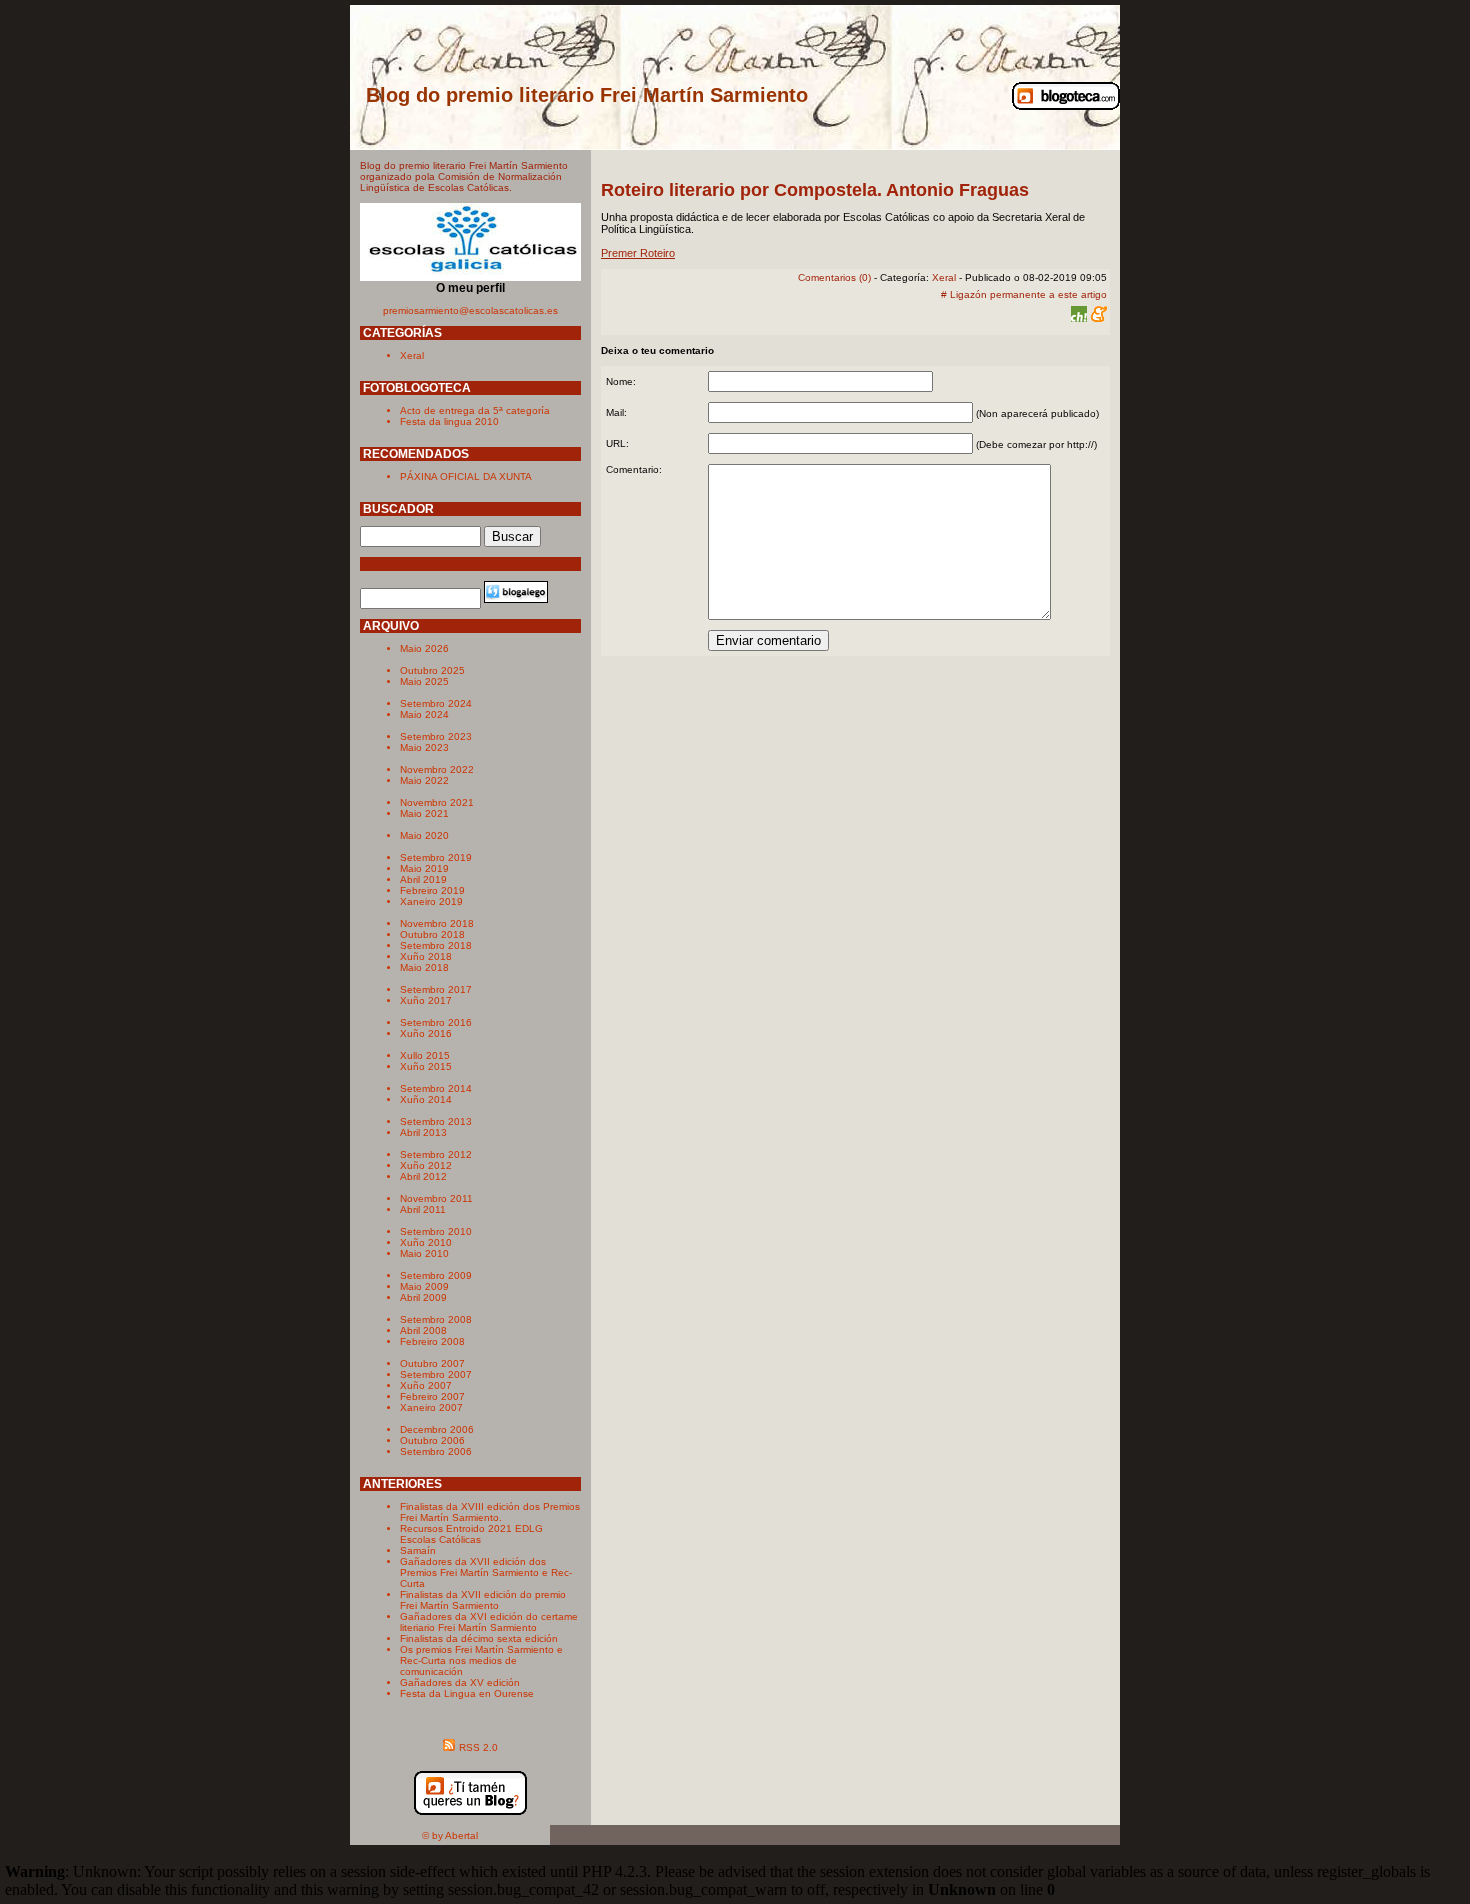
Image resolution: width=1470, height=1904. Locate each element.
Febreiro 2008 (432, 1341)
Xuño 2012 (426, 1165)
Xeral (412, 355)
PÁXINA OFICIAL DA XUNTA (466, 476)
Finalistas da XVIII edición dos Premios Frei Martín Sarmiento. (490, 1512)
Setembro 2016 (436, 1022)
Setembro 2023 (436, 736)
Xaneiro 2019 (431, 901)
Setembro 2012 (436, 1154)
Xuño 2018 (426, 956)
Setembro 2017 (436, 989)
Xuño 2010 (426, 1242)
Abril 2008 (423, 1330)
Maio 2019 (424, 868)
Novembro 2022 (437, 769)
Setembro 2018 (436, 945)
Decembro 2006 (437, 1429)
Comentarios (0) (834, 277)
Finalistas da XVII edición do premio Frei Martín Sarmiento (483, 1600)
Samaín (418, 1550)
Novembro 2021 (437, 802)
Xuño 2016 (426, 1033)
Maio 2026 (424, 648)
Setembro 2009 (436, 1275)
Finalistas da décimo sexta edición (479, 1638)
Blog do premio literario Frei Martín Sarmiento (587, 95)
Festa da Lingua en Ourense (467, 1693)
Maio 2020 (424, 835)
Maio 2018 (424, 967)
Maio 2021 (424, 813)
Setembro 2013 (436, 1121)
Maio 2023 (424, 747)
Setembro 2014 (436, 1088)
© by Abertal (450, 1835)
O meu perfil (470, 288)
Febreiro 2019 (432, 890)
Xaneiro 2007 (431, 1407)
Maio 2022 (424, 780)
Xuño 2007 (426, 1385)
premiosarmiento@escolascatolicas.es (470, 310)
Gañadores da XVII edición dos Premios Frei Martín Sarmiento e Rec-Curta (486, 1572)
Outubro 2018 (432, 934)
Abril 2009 (423, 1297)
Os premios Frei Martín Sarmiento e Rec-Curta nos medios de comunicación (481, 1660)
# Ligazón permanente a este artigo (1024, 294)
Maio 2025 (424, 681)
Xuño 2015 (426, 1066)
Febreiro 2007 (432, 1396)
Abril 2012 (423, 1176)
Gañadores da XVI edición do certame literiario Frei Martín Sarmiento (489, 1622)
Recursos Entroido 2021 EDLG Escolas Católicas (471, 1534)
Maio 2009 (424, 1286)
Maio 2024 (424, 714)
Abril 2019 (423, 879)
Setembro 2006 (436, 1451)
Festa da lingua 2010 (449, 421)
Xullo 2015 (425, 1055)
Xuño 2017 (426, 1000)
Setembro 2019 (436, 857)
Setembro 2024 (436, 703)
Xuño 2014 (426, 1099)
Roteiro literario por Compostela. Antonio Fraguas (815, 190)
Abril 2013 (423, 1132)
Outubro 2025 (432, 670)
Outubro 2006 (432, 1440)
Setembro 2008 (436, 1319)
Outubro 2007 (432, 1363)
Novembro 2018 (437, 923)
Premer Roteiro (638, 253)
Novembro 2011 (436, 1198)
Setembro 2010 (436, 1231)
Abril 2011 (423, 1209)
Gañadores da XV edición (460, 1682)
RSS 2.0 (478, 1747)
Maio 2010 (424, 1253)
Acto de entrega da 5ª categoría (475, 410)
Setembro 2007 (436, 1374)
